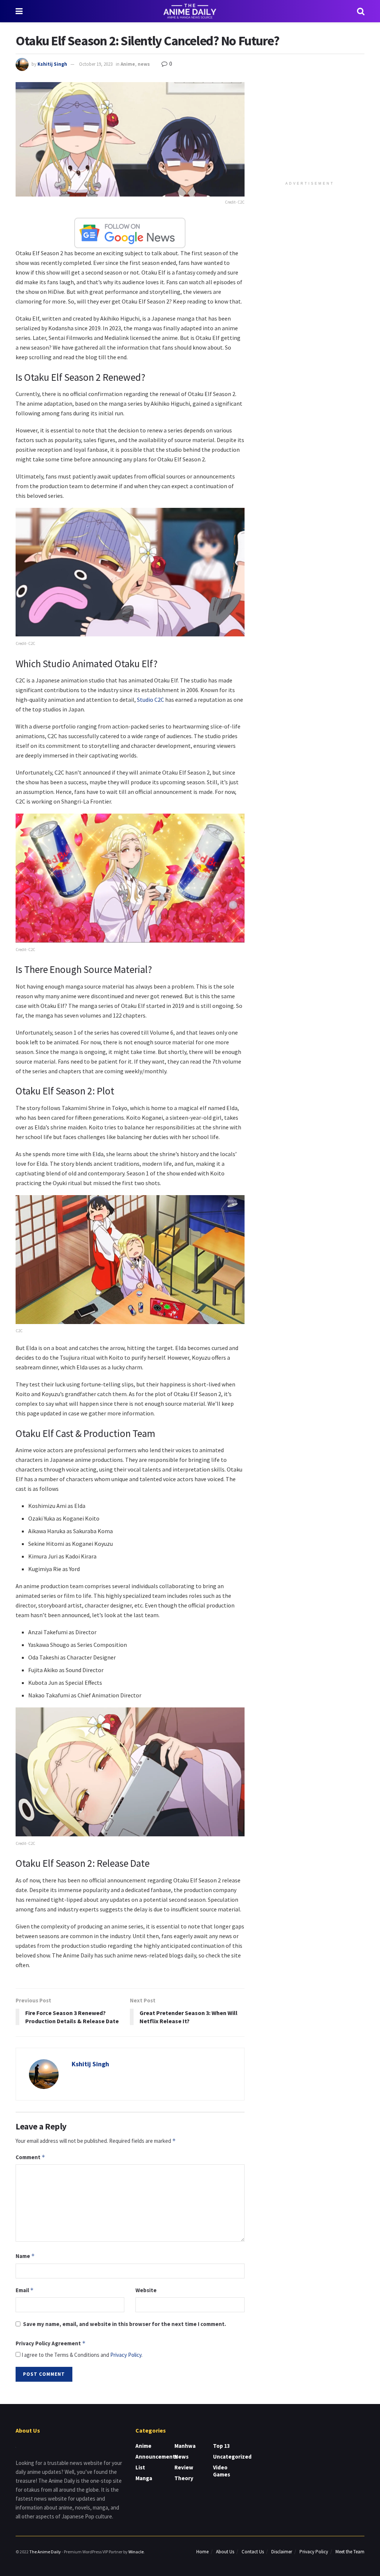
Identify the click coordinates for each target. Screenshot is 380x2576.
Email (25, 2290)
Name (25, 2256)
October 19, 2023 (96, 64)
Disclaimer (282, 2552)
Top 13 (222, 2446)
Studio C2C (150, 700)
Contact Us (253, 2552)
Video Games (222, 2471)
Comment (30, 2157)
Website (146, 2290)
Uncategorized (232, 2457)
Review (184, 2467)
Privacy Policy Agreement (51, 2343)
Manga (144, 2478)
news (144, 64)
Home (202, 2552)
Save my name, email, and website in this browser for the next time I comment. (125, 2324)
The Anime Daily (45, 2552)
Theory (184, 2478)
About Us (225, 2552)
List (140, 2467)
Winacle (136, 2552)
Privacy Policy (126, 2355)
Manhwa (185, 2446)
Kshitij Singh (52, 64)
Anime (128, 64)
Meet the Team (350, 2552)
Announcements (157, 2457)
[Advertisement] (311, 129)
